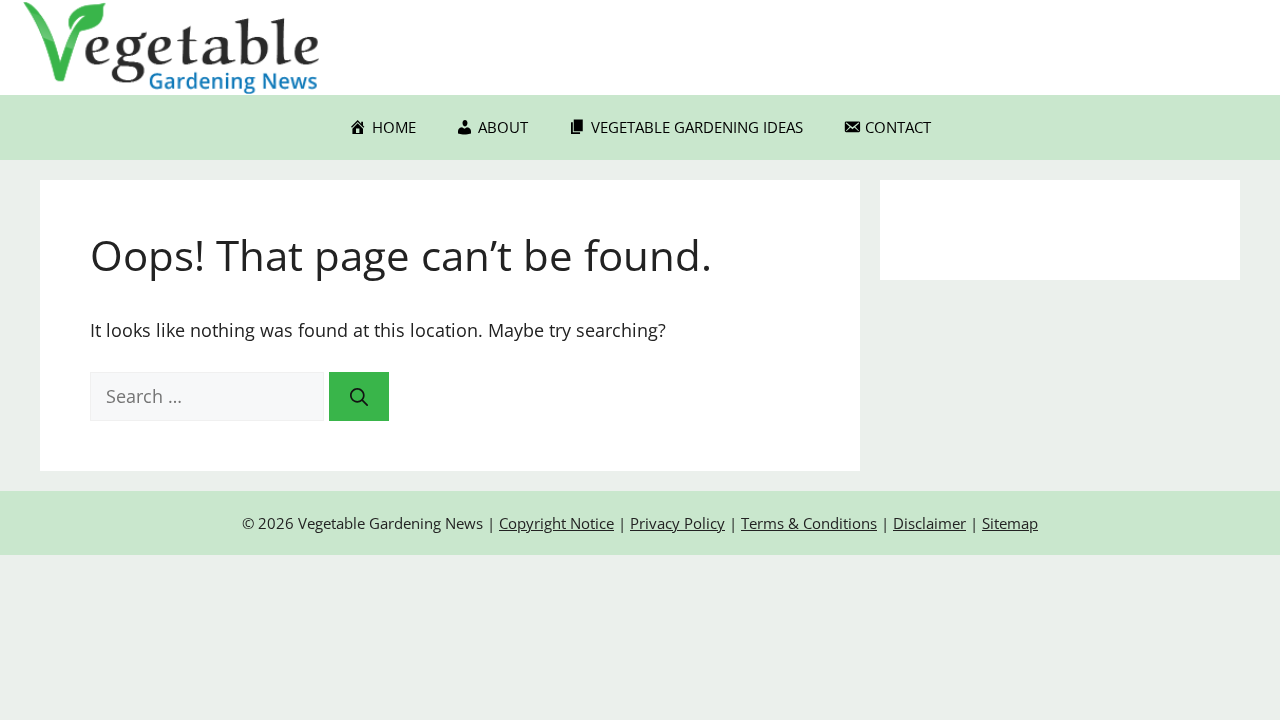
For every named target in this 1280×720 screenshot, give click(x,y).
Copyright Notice (556, 523)
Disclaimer (929, 523)
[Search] (359, 396)
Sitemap (1010, 523)
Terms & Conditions (809, 523)
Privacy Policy (677, 523)
